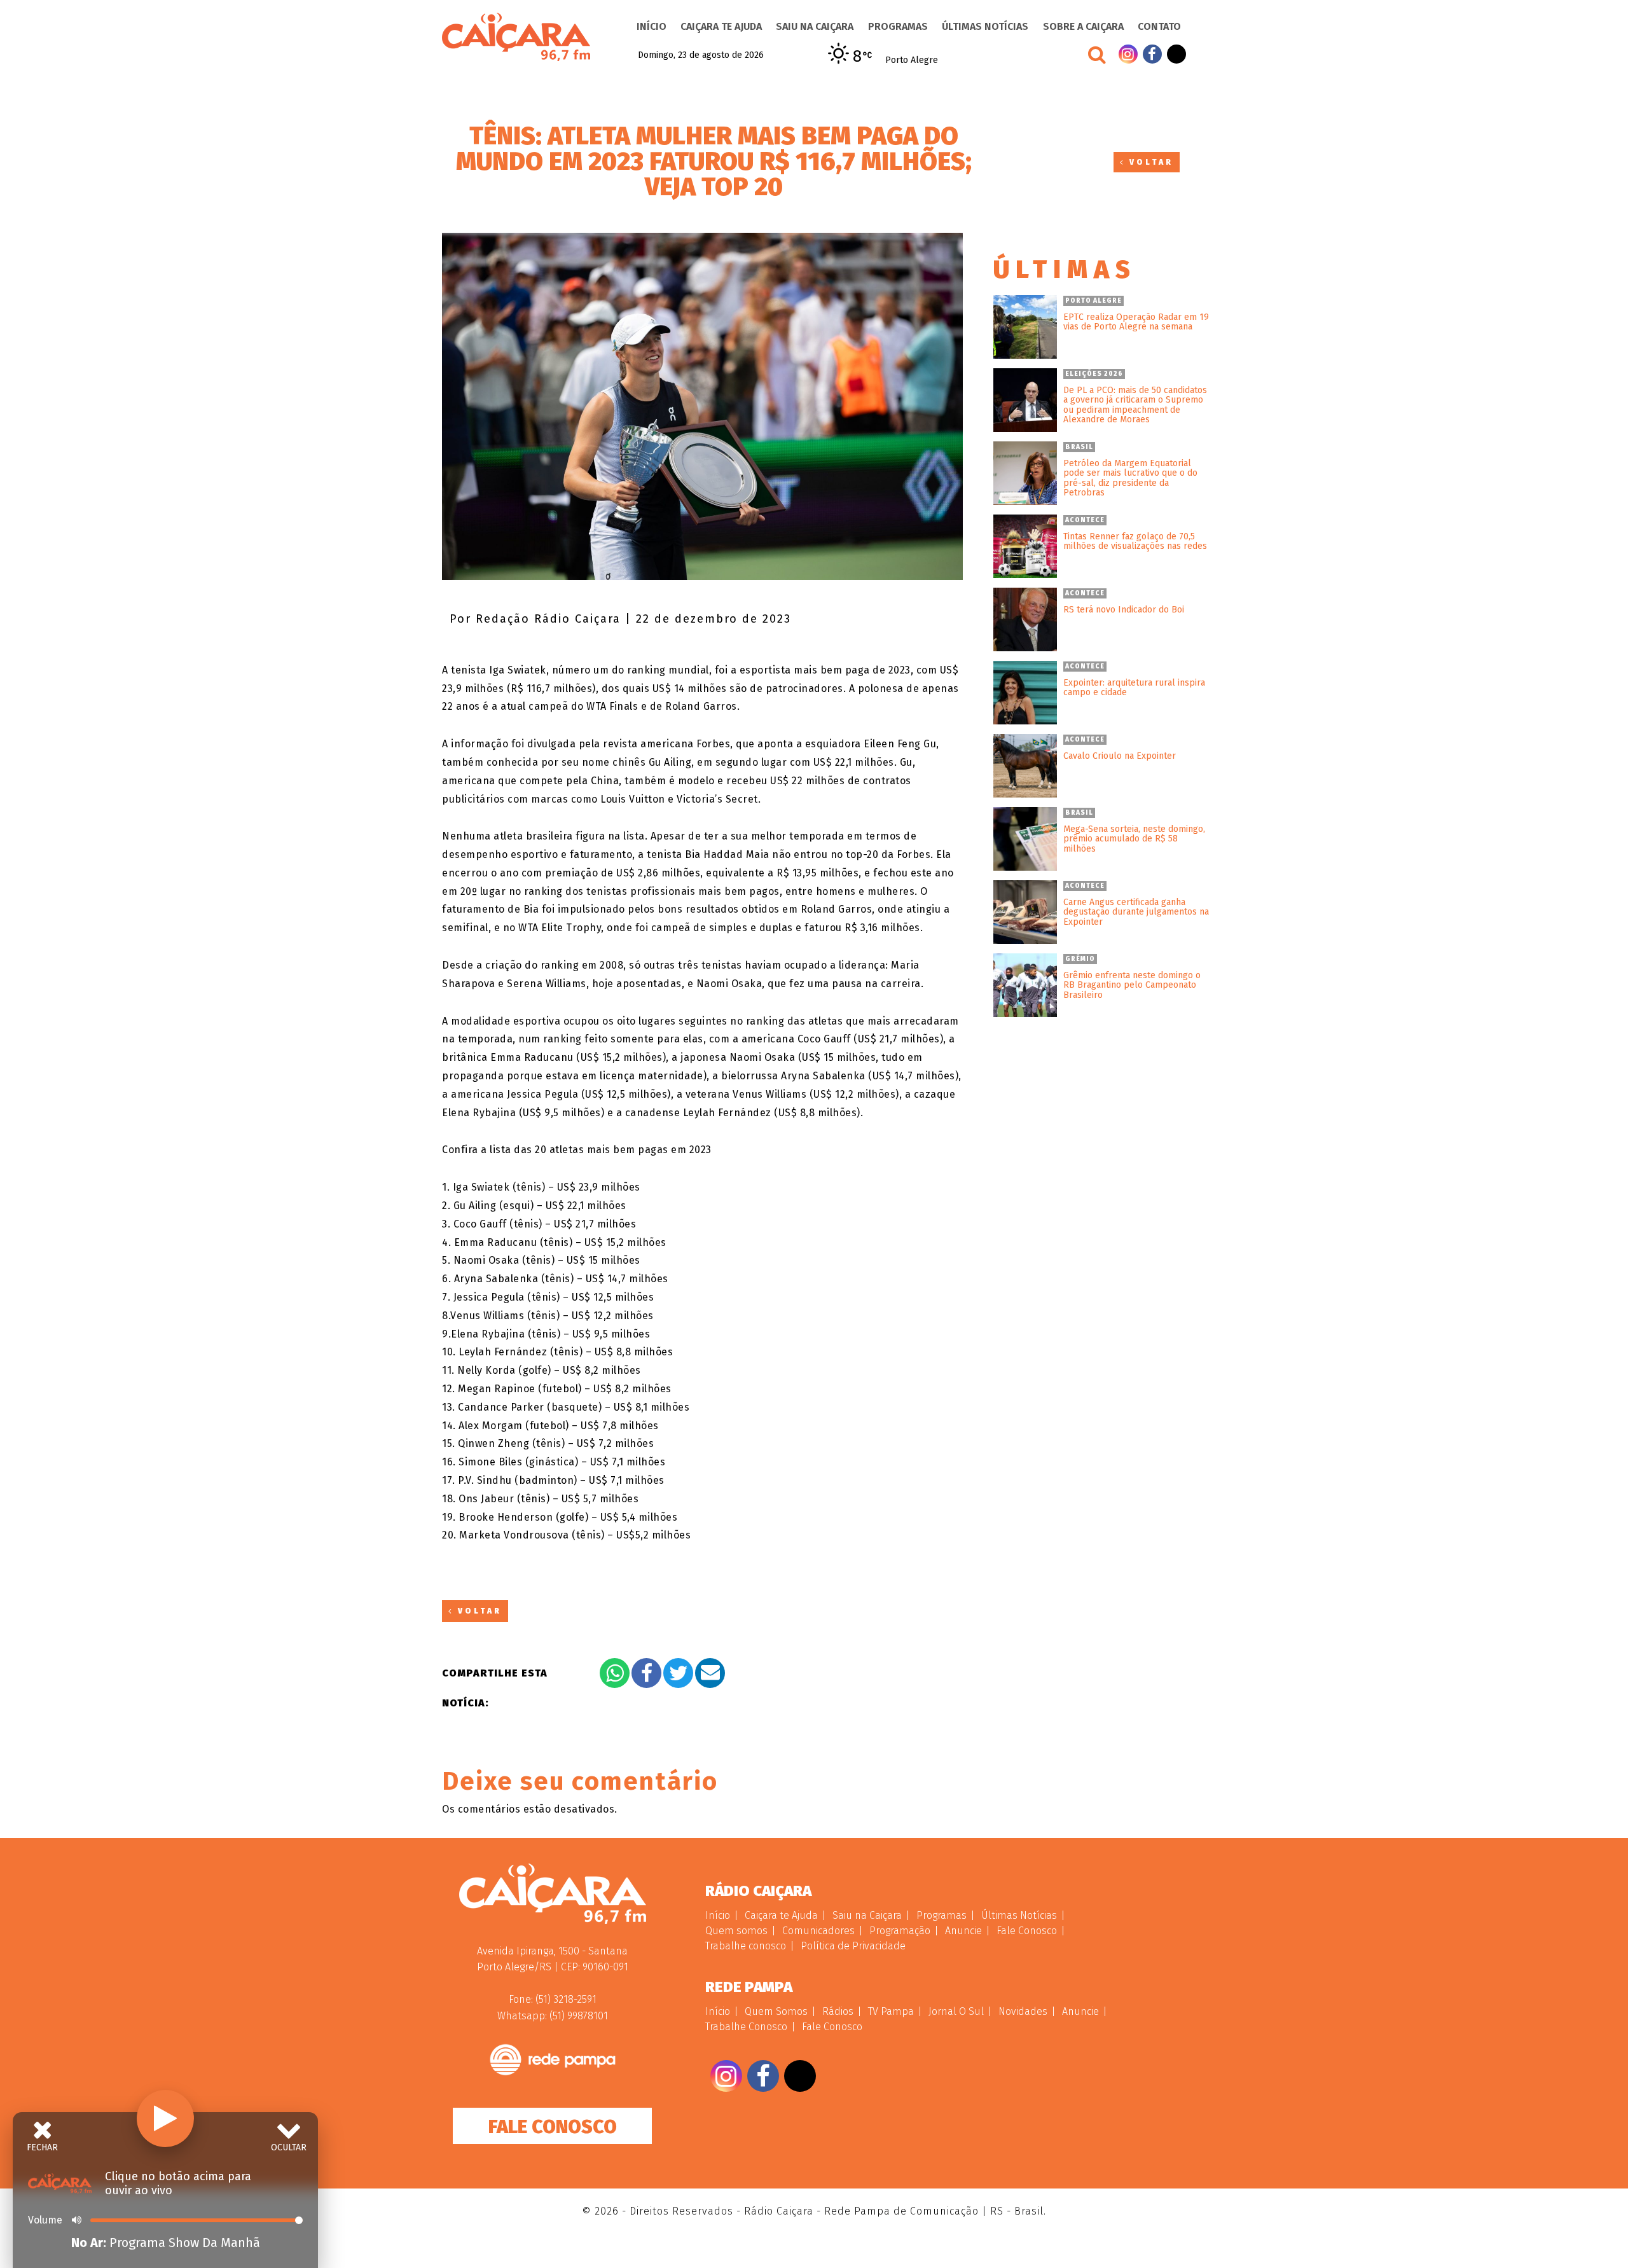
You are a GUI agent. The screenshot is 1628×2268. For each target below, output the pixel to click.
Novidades (1023, 2011)
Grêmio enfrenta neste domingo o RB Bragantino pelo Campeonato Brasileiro (1132, 985)
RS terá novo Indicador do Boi (1124, 610)
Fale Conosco (553, 2127)
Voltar (1149, 162)
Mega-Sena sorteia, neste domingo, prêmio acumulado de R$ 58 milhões (1134, 839)
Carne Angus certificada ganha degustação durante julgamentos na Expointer (1136, 912)
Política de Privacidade (853, 1946)
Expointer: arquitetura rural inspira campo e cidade (1134, 688)
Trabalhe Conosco (746, 2027)
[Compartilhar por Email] (710, 1673)
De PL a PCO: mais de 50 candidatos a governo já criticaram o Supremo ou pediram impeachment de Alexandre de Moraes (1135, 405)
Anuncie (963, 1931)
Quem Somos (776, 2011)
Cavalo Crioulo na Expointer (1120, 756)
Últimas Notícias (985, 26)
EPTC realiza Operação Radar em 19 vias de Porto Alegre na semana (1136, 322)
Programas (898, 26)
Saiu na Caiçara (815, 26)
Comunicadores (818, 1931)
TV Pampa (891, 2011)
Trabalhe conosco (746, 1946)
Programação (900, 1931)
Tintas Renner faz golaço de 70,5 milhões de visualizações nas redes (1135, 542)
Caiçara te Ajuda (721, 26)
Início (652, 26)
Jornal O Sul (956, 2011)
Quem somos (736, 1931)
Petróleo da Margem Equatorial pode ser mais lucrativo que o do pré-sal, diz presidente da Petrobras (1130, 478)
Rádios (838, 2011)
